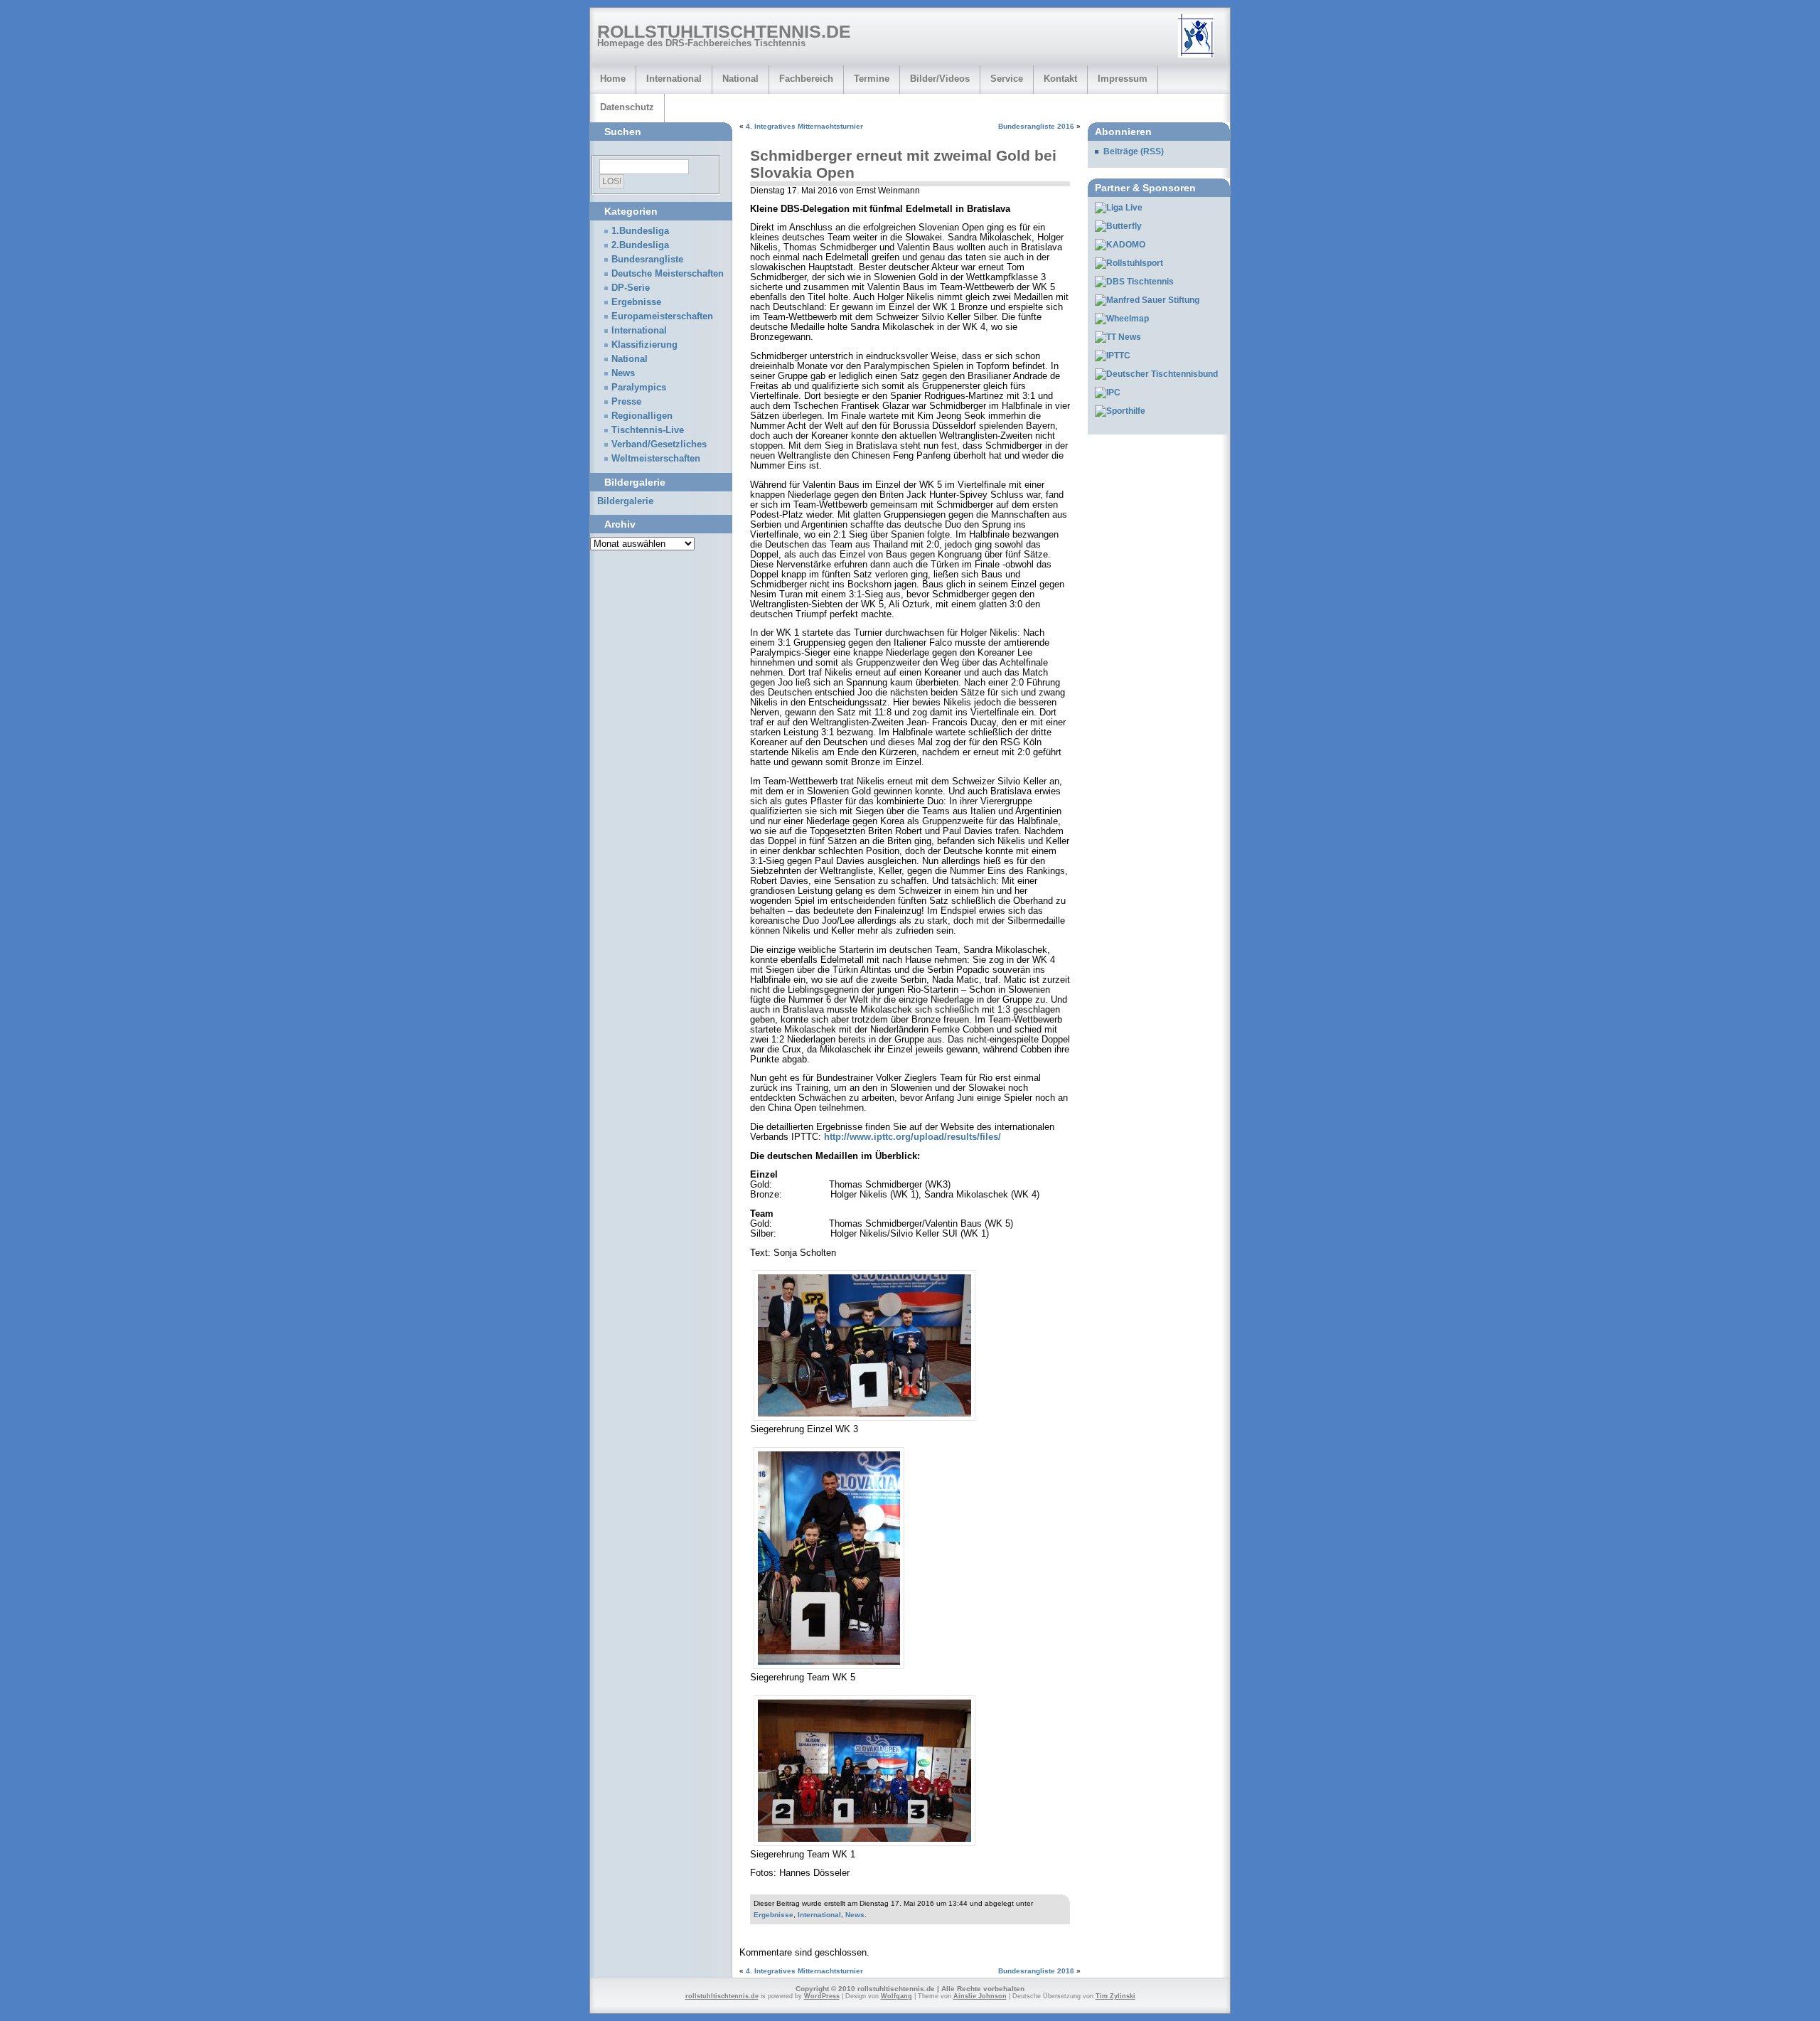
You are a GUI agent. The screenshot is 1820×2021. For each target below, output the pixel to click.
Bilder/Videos (940, 79)
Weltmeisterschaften (656, 459)
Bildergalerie (625, 501)
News (855, 1915)
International (674, 79)
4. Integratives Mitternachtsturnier (804, 126)
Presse (626, 402)
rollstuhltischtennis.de (724, 31)
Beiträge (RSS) (1134, 151)
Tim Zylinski (1115, 1996)
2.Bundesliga (640, 245)
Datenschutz (627, 107)
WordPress (822, 1996)
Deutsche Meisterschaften (668, 274)
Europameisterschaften (662, 316)
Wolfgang (896, 1996)
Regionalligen (642, 416)
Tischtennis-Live (648, 430)
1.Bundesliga (640, 231)
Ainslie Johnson (980, 1996)
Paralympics (639, 388)
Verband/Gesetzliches (659, 444)
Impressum (1123, 79)
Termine (872, 79)
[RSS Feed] (1201, 37)
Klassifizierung (644, 345)
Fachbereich (806, 79)
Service (1007, 79)
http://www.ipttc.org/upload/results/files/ (912, 1137)
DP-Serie (631, 288)
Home (613, 79)
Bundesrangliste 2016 (1036, 126)
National (740, 79)
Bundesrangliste (647, 260)
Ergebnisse (773, 1915)
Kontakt (1060, 79)
